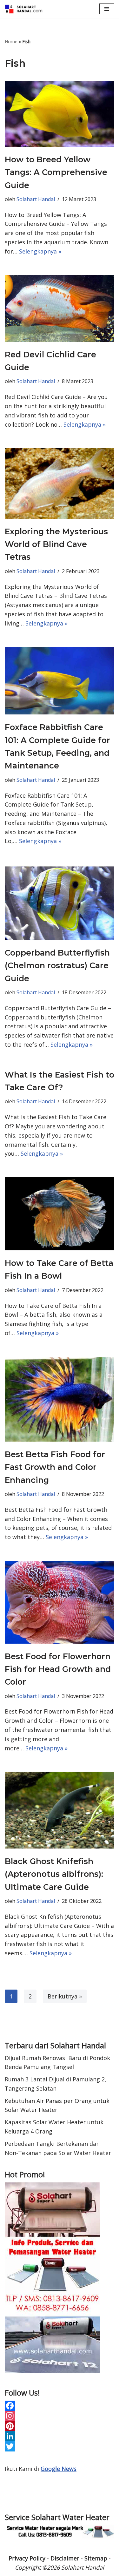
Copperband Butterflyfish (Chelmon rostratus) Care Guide (57, 966)
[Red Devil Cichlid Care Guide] (60, 308)
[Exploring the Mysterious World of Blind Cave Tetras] (60, 483)
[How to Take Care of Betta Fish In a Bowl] (60, 1214)
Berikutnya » (65, 1996)
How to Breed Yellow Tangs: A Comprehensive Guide (56, 172)
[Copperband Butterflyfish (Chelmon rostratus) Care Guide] (60, 902)
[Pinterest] (60, 2426)
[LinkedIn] (60, 2436)
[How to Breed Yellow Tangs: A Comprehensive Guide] (60, 114)
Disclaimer (65, 2558)
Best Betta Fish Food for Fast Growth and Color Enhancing (55, 1467)
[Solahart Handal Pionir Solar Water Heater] (24, 9)
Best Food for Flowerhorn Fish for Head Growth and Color (58, 1669)
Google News (59, 2469)
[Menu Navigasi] (107, 9)
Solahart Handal (36, 199)
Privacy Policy (27, 2558)
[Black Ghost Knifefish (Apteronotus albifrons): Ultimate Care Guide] (60, 1810)
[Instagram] (60, 2416)
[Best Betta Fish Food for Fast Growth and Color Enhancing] (60, 1399)
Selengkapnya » (40, 251)
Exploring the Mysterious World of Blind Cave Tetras (56, 544)
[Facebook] (60, 2406)
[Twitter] (60, 2446)
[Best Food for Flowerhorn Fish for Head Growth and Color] (60, 1602)
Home (11, 41)
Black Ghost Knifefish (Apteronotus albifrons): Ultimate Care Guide (54, 1874)
